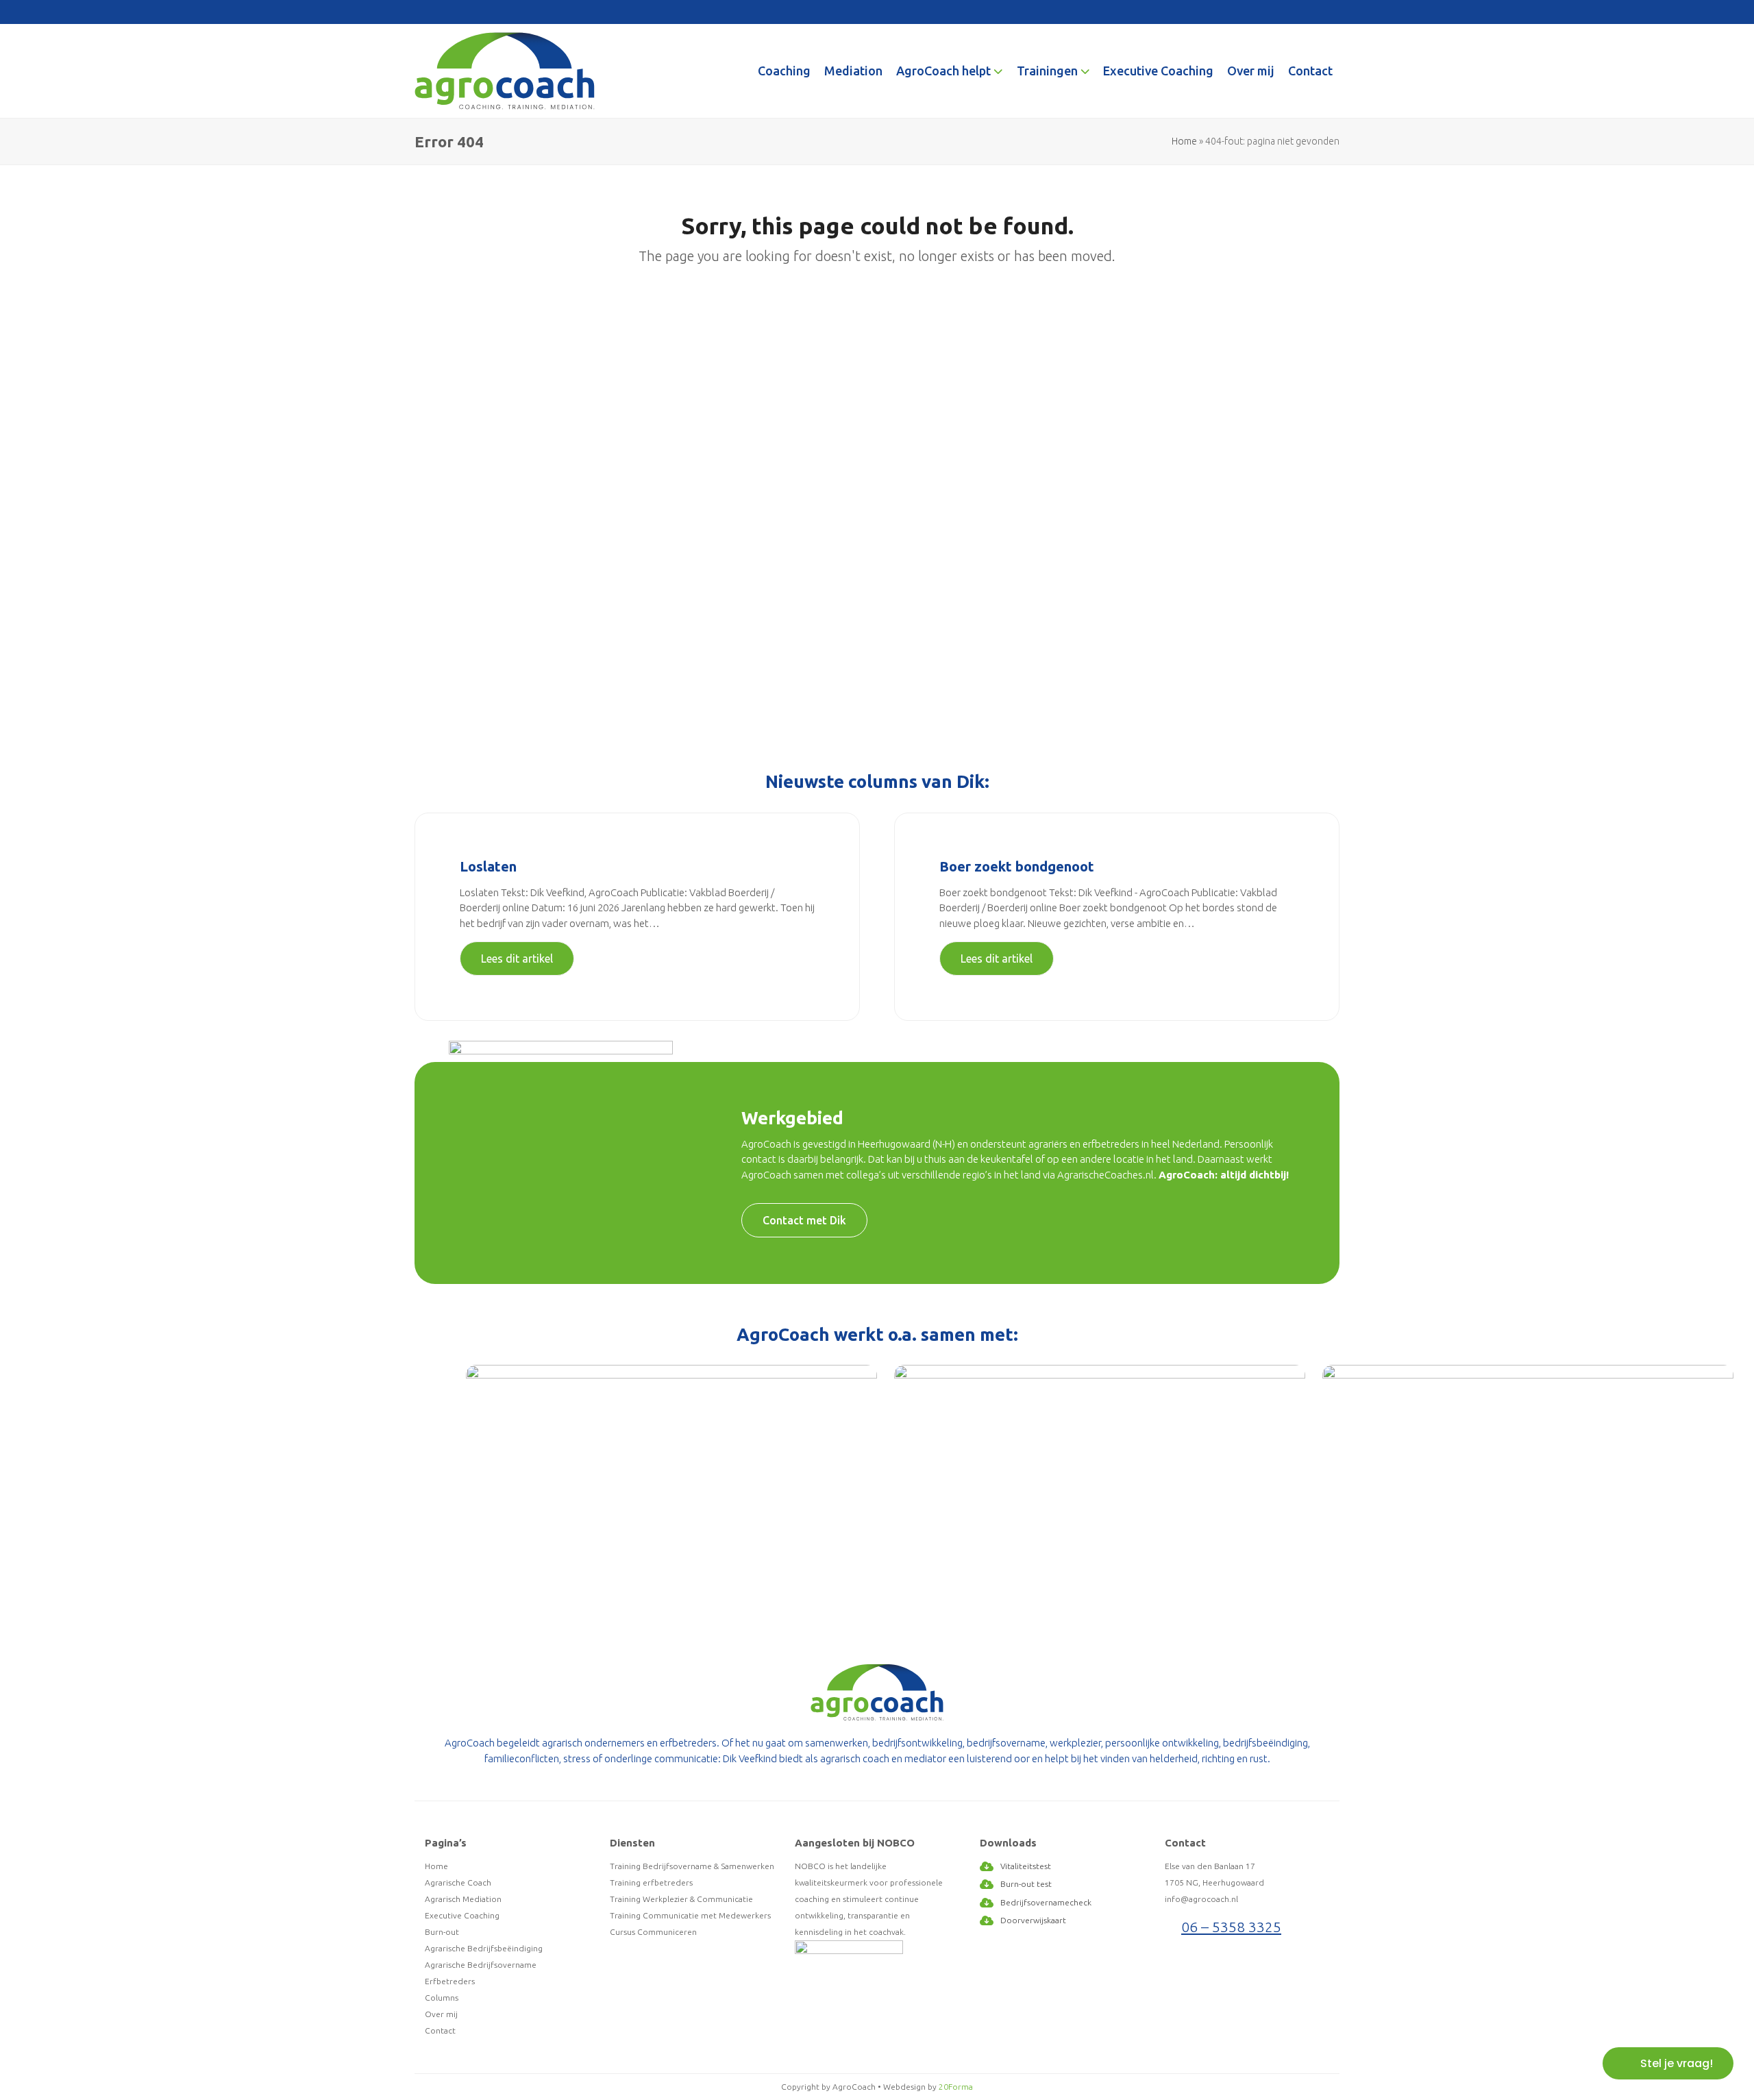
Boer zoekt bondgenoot (1017, 866)
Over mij (441, 2014)
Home (1184, 141)
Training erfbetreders (651, 1882)
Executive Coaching (462, 1915)
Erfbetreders (450, 1981)
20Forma (956, 2087)
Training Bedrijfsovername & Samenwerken (692, 1866)
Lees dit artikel (517, 959)
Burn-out (442, 1932)
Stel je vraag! (1677, 2063)
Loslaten (488, 866)
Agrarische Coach (458, 1882)
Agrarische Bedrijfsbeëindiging (484, 1948)
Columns (442, 1998)
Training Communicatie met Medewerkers (690, 1915)
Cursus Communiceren (653, 1932)
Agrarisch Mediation (463, 1899)
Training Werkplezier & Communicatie (681, 1899)
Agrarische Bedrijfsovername (481, 1965)
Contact (440, 2030)
